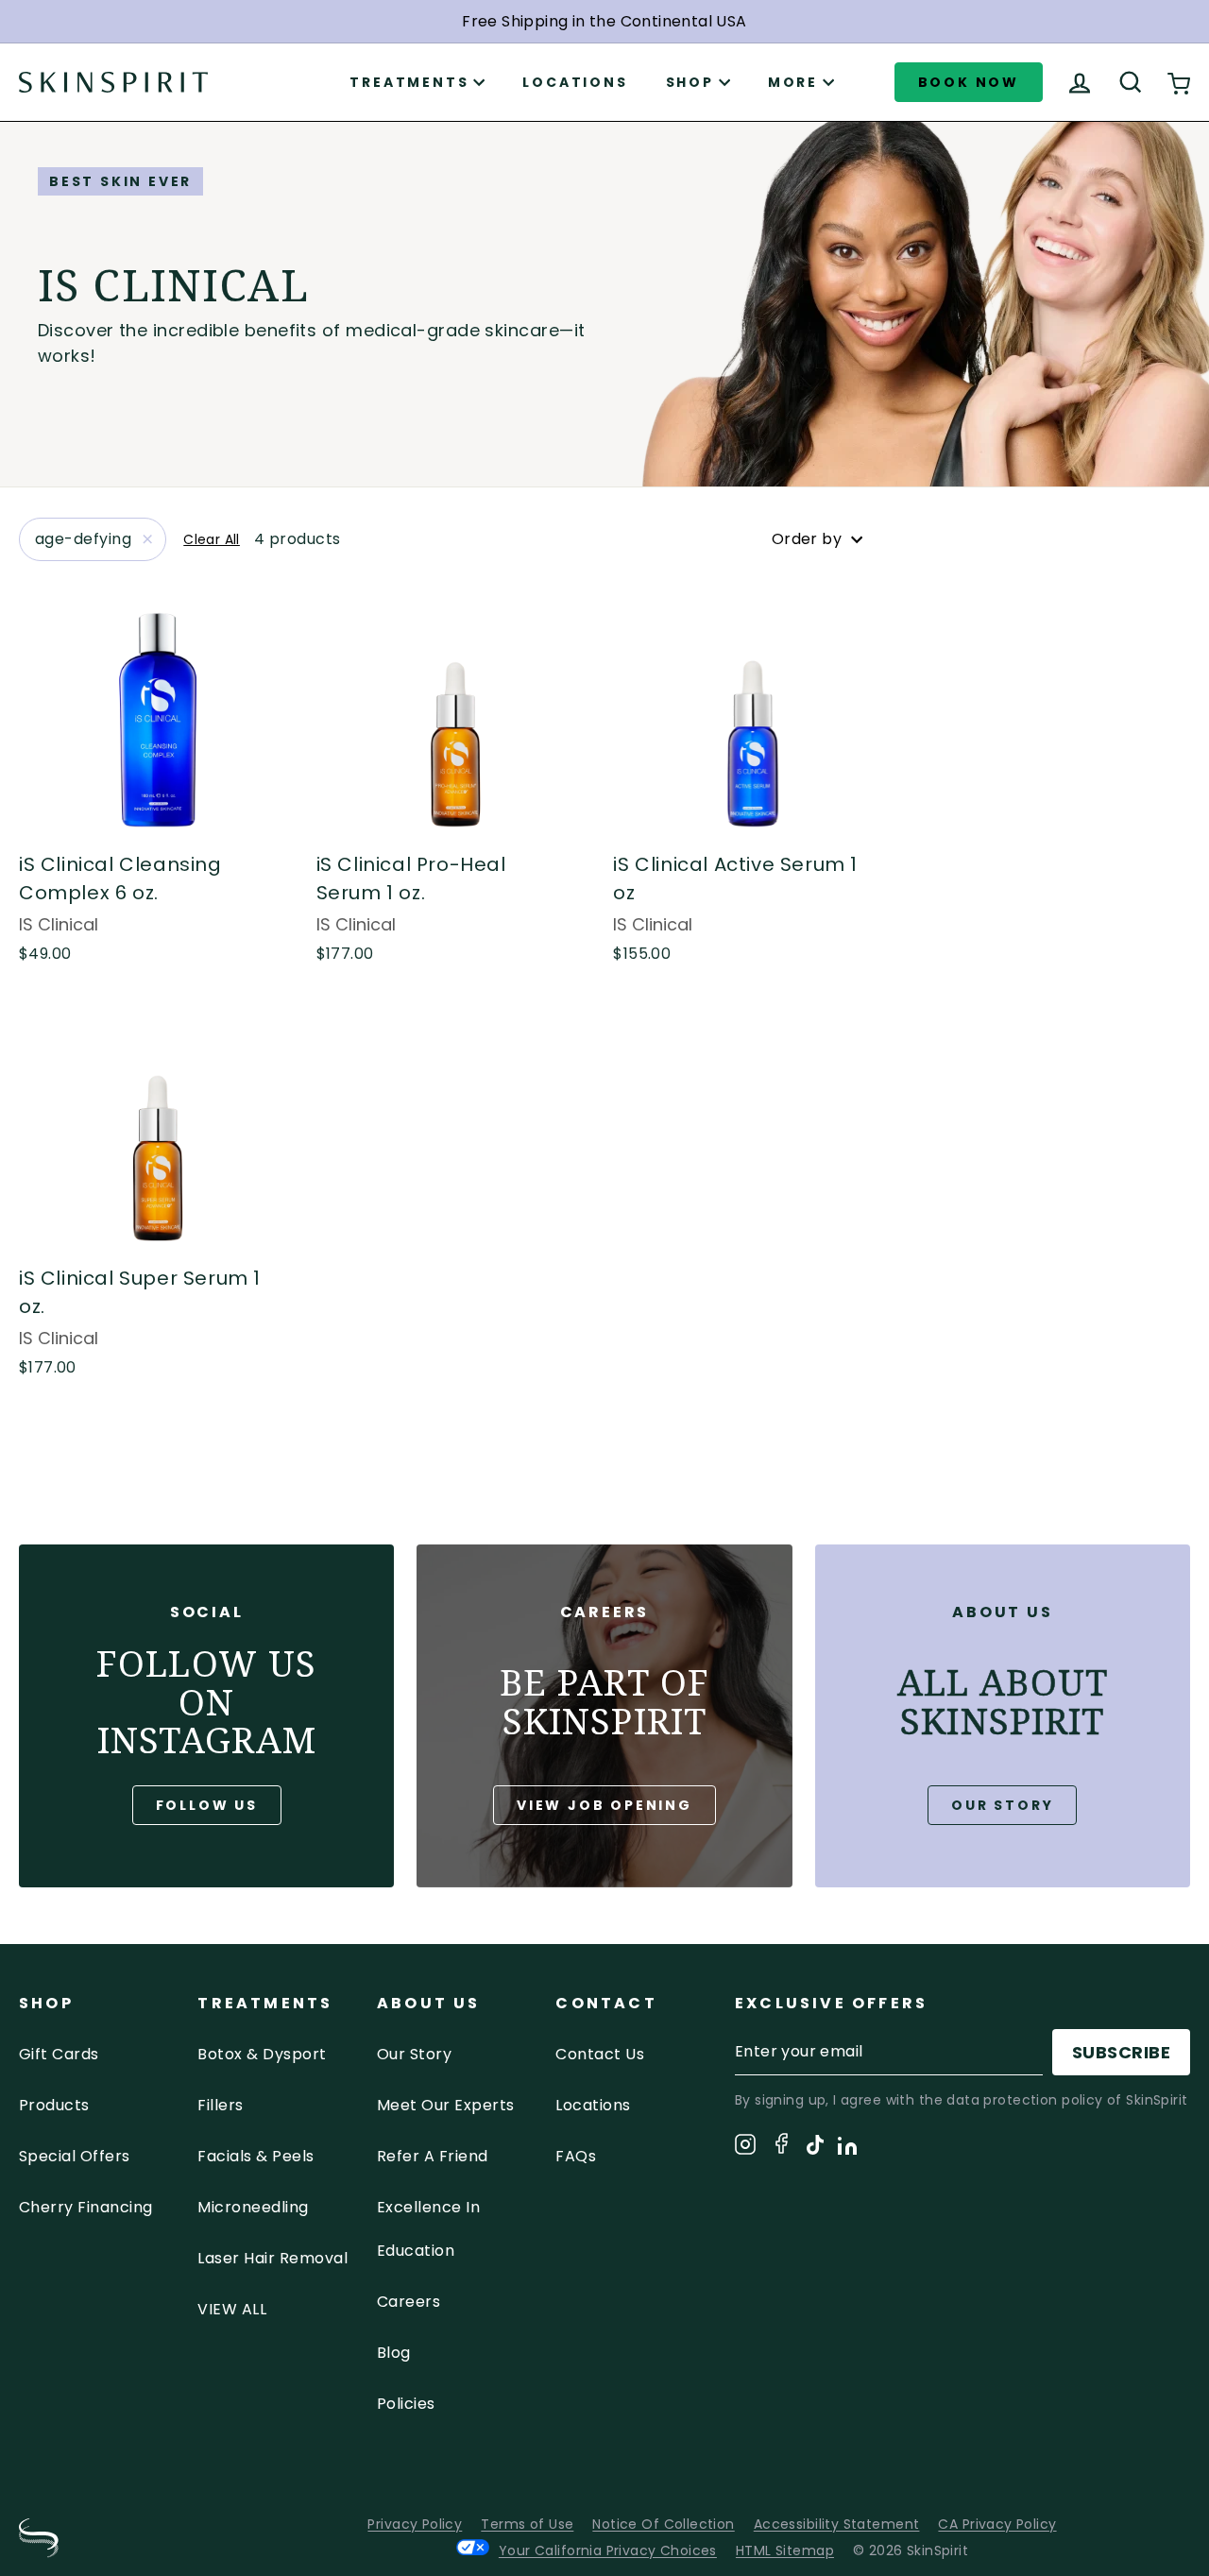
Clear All (212, 539)
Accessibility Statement (837, 2524)
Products (54, 2105)
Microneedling (253, 2207)
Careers (409, 2302)
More (793, 82)
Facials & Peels (255, 2156)
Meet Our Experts (446, 2105)
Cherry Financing (86, 2207)
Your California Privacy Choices (608, 2550)
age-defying (83, 539)
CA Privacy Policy (997, 2524)
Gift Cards (59, 2054)
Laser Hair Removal (272, 2258)
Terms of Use (527, 2524)
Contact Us (600, 2054)
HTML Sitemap (785, 2550)
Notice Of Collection (663, 2524)
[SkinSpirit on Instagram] (745, 2148)
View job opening (604, 1805)
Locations (575, 82)
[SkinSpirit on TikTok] (815, 2148)
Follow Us (207, 1805)
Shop (690, 82)
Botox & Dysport (262, 2054)
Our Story (1002, 1805)
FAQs (576, 2156)
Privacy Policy (415, 2524)
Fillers (220, 2105)
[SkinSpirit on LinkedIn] (847, 2149)
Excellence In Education (428, 2229)
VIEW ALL (232, 2309)
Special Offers (75, 2156)
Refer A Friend (433, 2156)
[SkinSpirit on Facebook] (781, 2147)
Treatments (409, 82)
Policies (406, 2404)
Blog (394, 2353)
